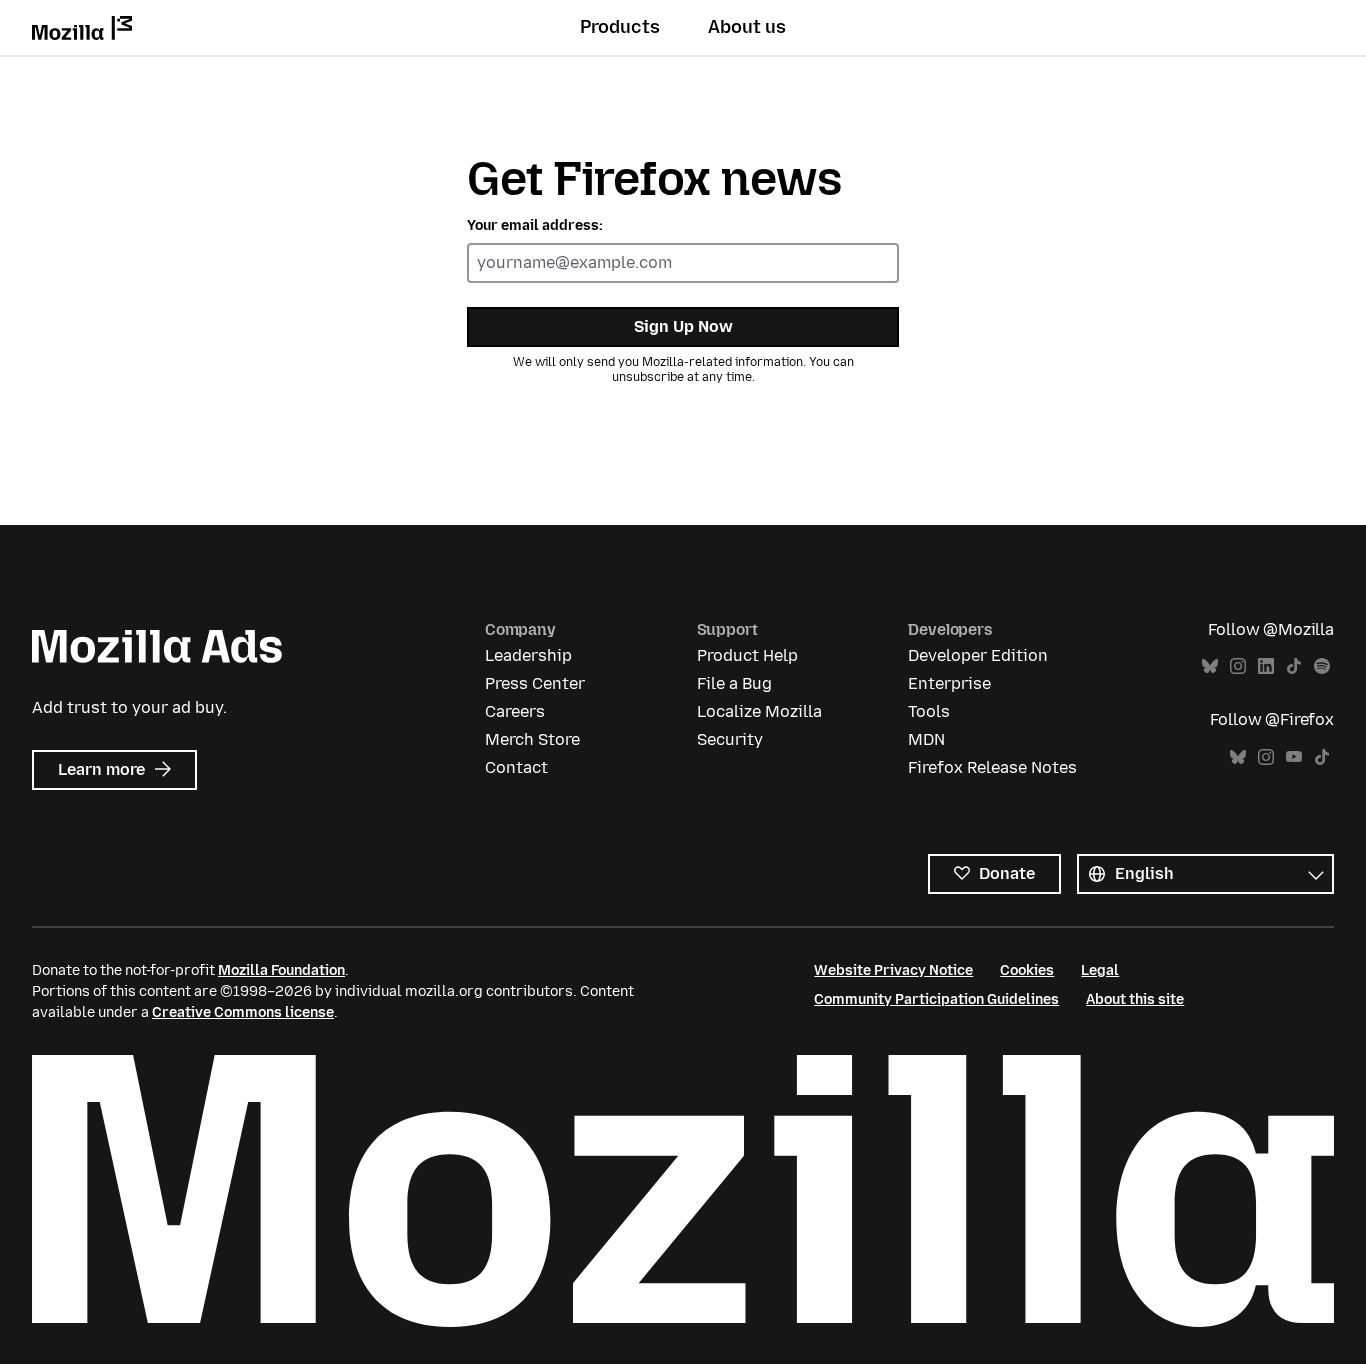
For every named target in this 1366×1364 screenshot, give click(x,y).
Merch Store (532, 739)
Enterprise (949, 683)
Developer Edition (978, 655)
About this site (1135, 999)
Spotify (1322, 666)
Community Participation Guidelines (936, 999)
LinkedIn (1266, 666)
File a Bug (734, 683)
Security (730, 739)
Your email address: (535, 225)
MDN (926, 739)
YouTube (1294, 757)
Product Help (747, 655)
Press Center (535, 683)
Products (620, 27)
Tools (929, 711)
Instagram (1238, 666)
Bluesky (1210, 666)
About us (747, 27)
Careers (515, 711)
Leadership (528, 655)
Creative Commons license (243, 1012)
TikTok (1294, 666)
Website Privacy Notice (893, 970)
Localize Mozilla (759, 711)
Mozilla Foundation (281, 970)
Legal (1100, 970)
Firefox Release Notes (992, 767)
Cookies (1027, 970)
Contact (516, 767)
